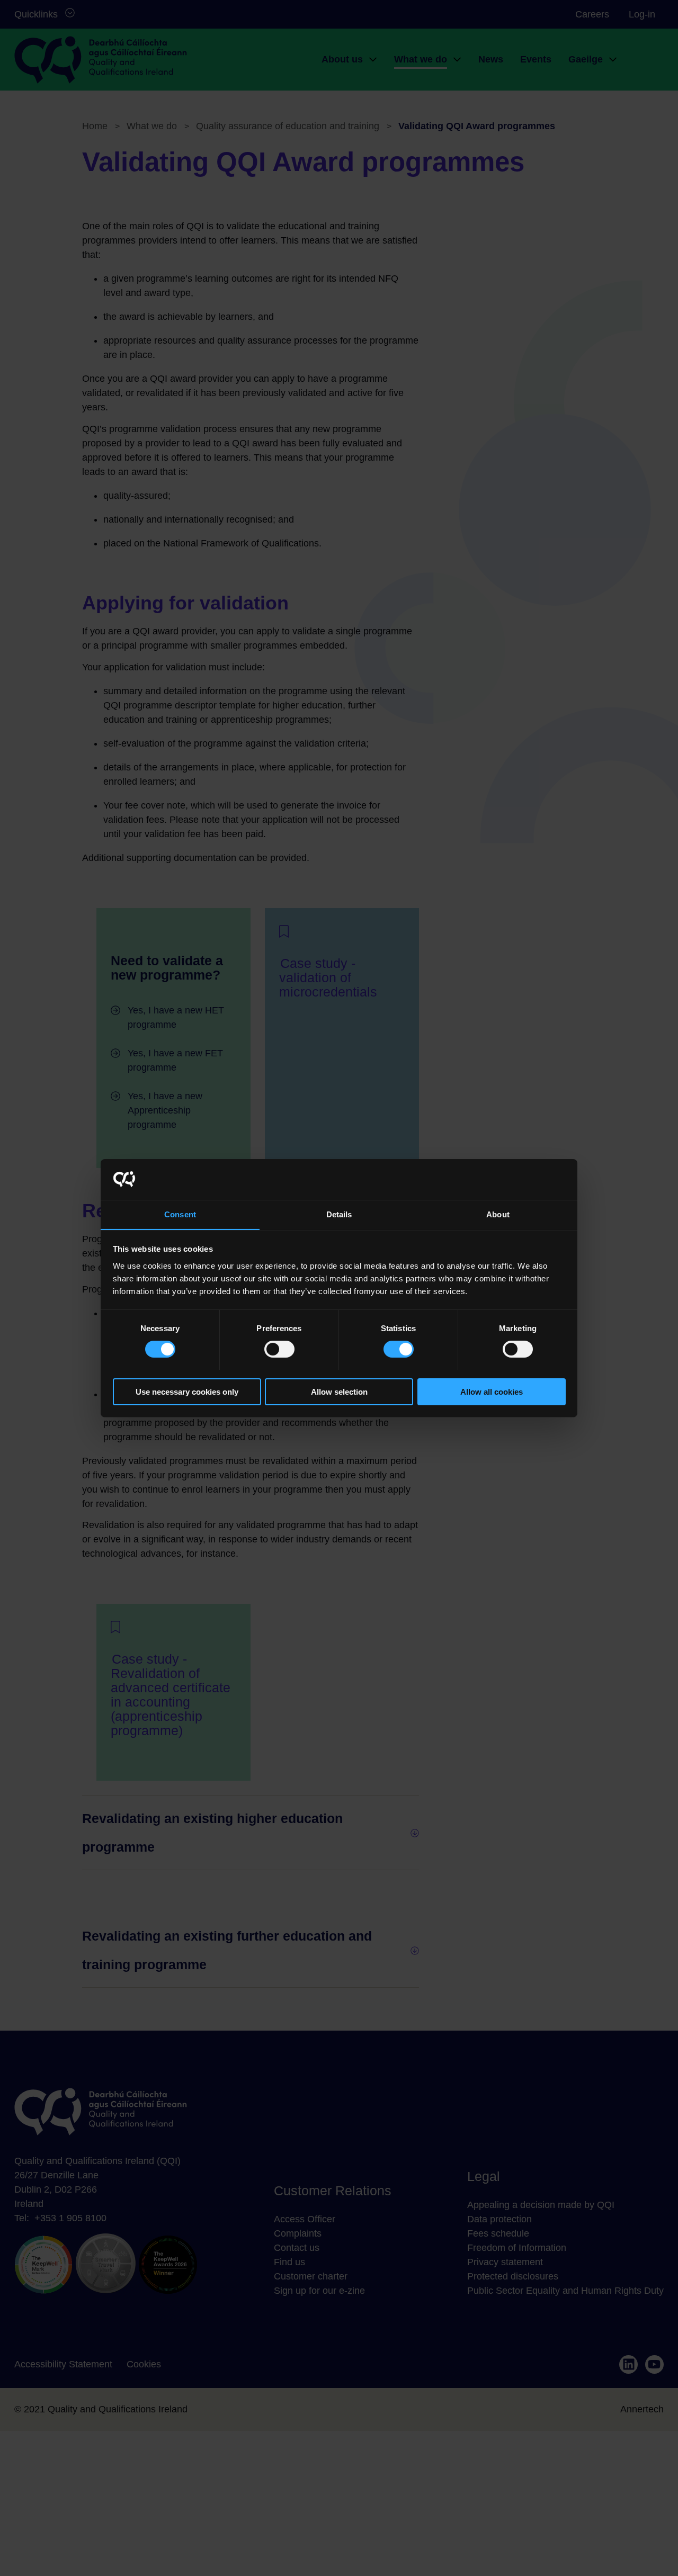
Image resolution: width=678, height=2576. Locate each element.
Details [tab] (339, 1214)
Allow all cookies (492, 1391)
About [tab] (498, 1214)
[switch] (279, 1349)
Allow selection (339, 1391)
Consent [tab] (180, 1214)
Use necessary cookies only (187, 1391)
